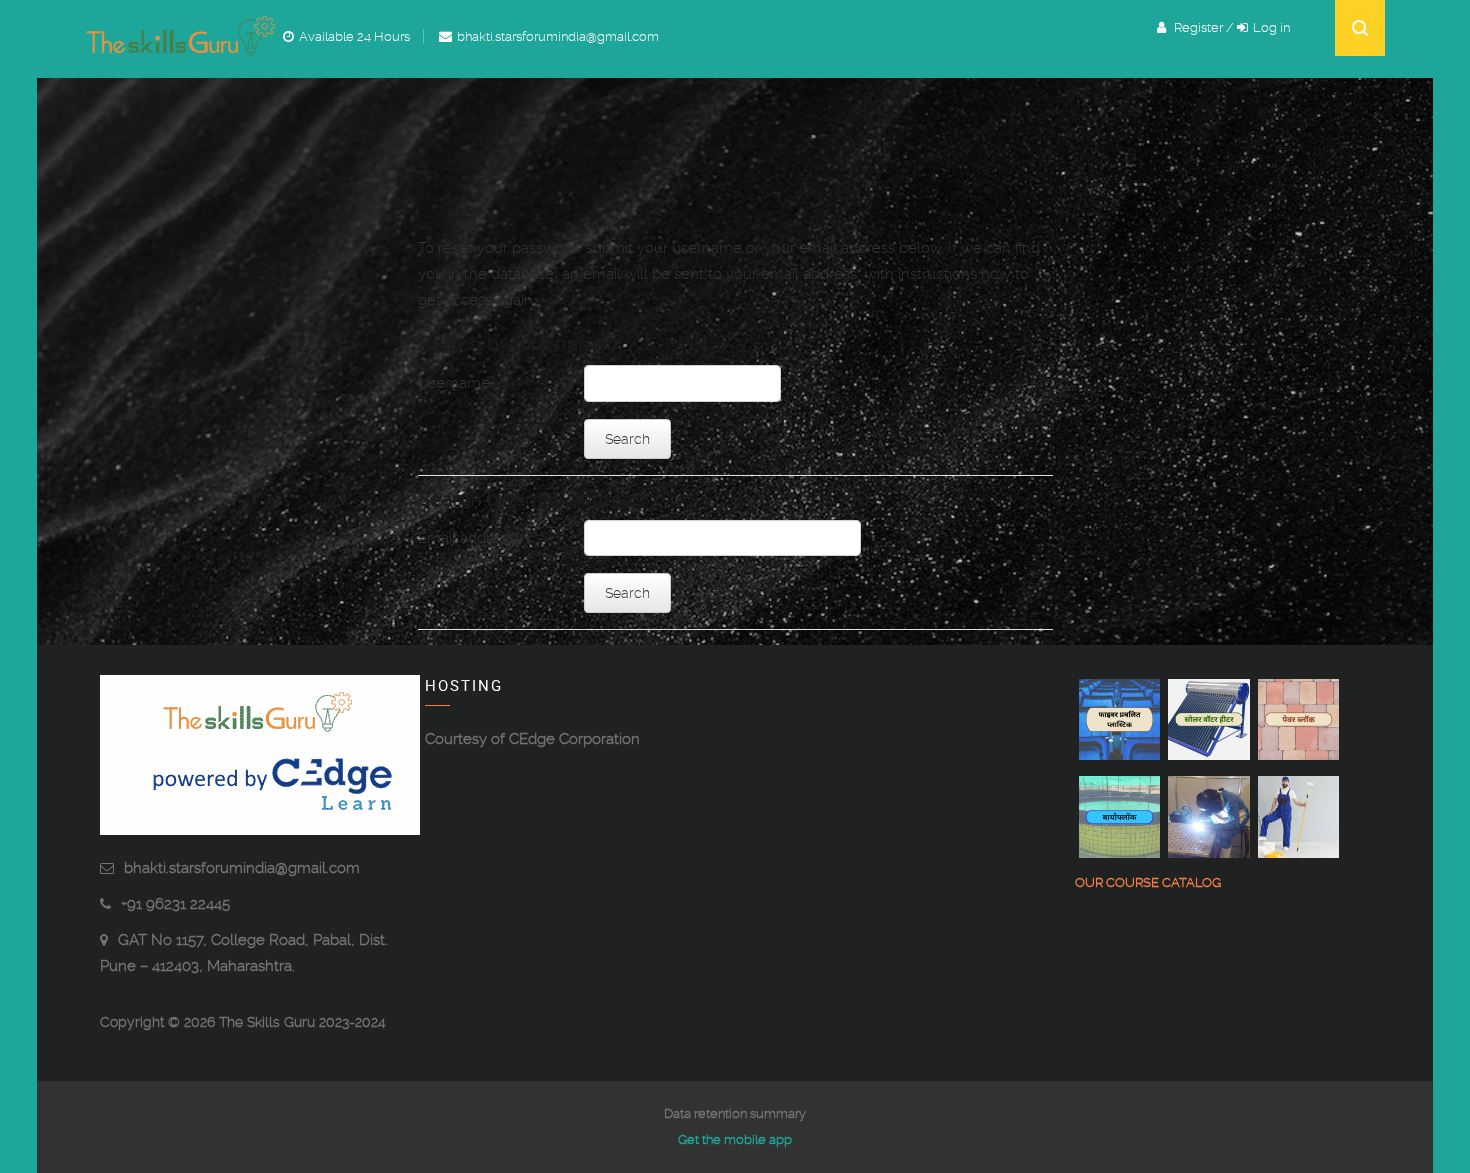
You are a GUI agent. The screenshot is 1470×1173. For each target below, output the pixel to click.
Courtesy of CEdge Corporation (532, 739)
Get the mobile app (735, 1139)
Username (454, 383)
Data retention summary (735, 1113)
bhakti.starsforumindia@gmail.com (242, 868)
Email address (466, 538)
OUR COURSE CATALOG (1148, 882)
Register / (1204, 27)
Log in (1271, 27)
